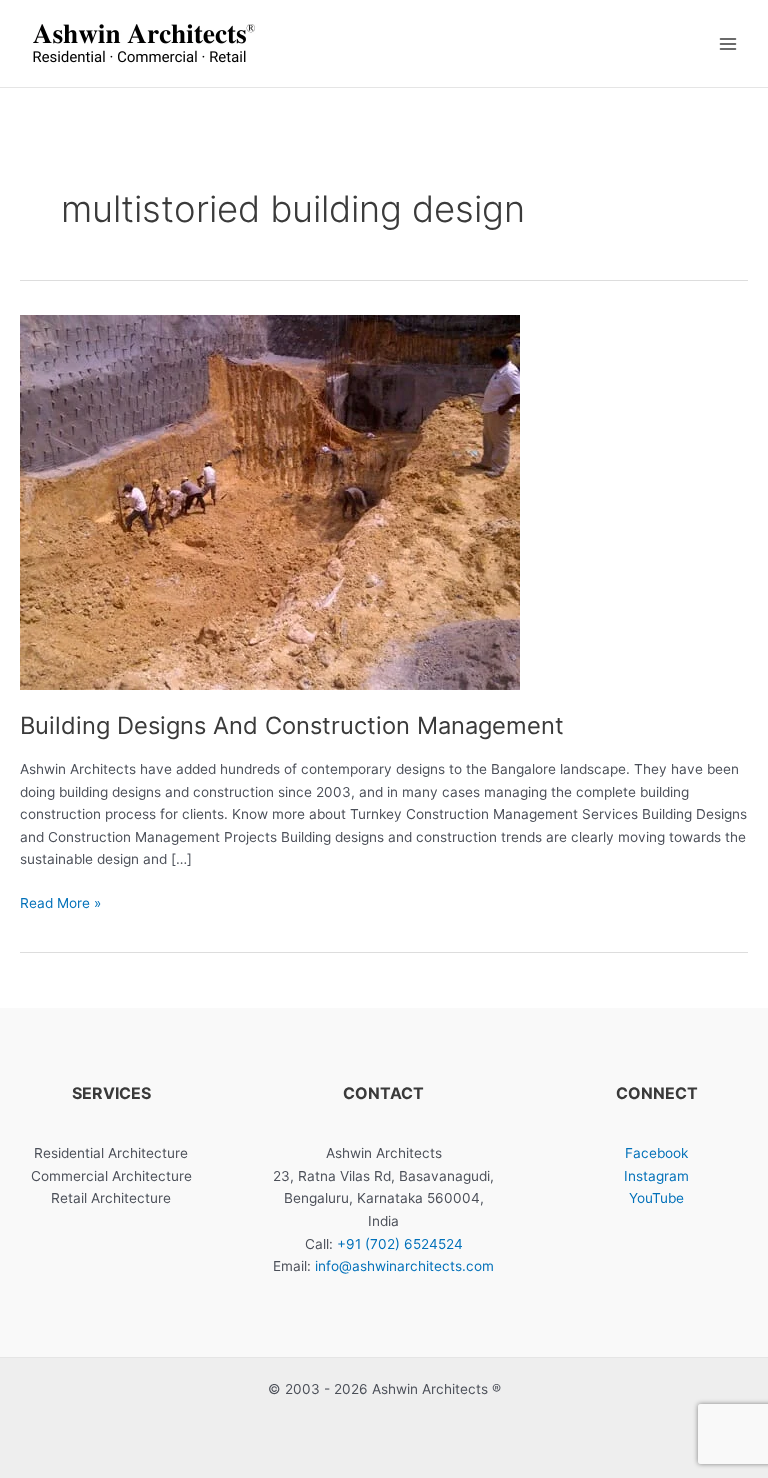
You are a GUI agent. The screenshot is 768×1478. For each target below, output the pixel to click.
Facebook (656, 1153)
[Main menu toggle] (728, 43)
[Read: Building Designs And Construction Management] (270, 502)
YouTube (656, 1198)
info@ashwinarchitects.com (404, 1266)
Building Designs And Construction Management (292, 725)
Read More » (60, 904)
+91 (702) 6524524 (400, 1244)
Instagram (656, 1176)
